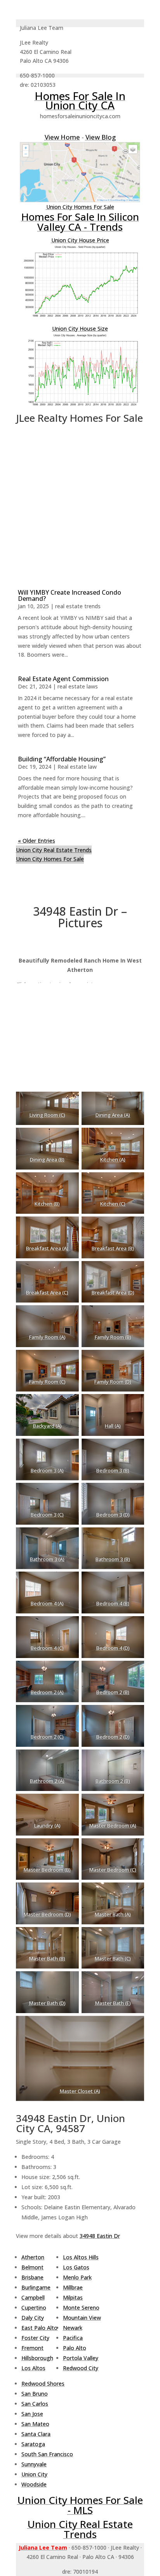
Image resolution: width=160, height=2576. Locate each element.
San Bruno (35, 2394)
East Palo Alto (39, 2328)
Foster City (35, 2338)
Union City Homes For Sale (80, 207)
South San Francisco (47, 2454)
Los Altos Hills (81, 2257)
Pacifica (73, 2338)
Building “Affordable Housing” (62, 759)
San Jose (32, 2414)
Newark (73, 2328)
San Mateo (35, 2424)
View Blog (101, 137)
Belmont (32, 2267)
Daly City (33, 2318)
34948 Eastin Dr (100, 2236)
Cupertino (34, 2308)
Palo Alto (75, 2348)
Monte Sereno (81, 2308)
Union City (34, 2474)
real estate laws (78, 686)
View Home (62, 137)
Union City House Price (80, 240)
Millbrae (73, 2287)
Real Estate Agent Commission (63, 679)
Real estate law (77, 767)
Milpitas (73, 2297)
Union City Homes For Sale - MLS (80, 2505)
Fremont (32, 2348)
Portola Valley (81, 2358)
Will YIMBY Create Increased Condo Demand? (70, 595)
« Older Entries (37, 841)
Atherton (33, 2257)
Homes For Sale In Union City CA (80, 100)
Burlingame (36, 2287)
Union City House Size (80, 329)
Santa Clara (36, 2434)
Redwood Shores (43, 2384)
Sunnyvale (34, 2464)
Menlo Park (77, 2277)
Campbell (33, 2297)
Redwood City (81, 2368)
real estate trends (78, 606)
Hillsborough (37, 2358)
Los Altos (33, 2368)
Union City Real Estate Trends (54, 850)
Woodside (34, 2484)
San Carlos (35, 2404)
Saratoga (33, 2444)
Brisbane (32, 2277)
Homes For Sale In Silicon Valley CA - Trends (80, 222)
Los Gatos (76, 2267)
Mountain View (82, 2318)
